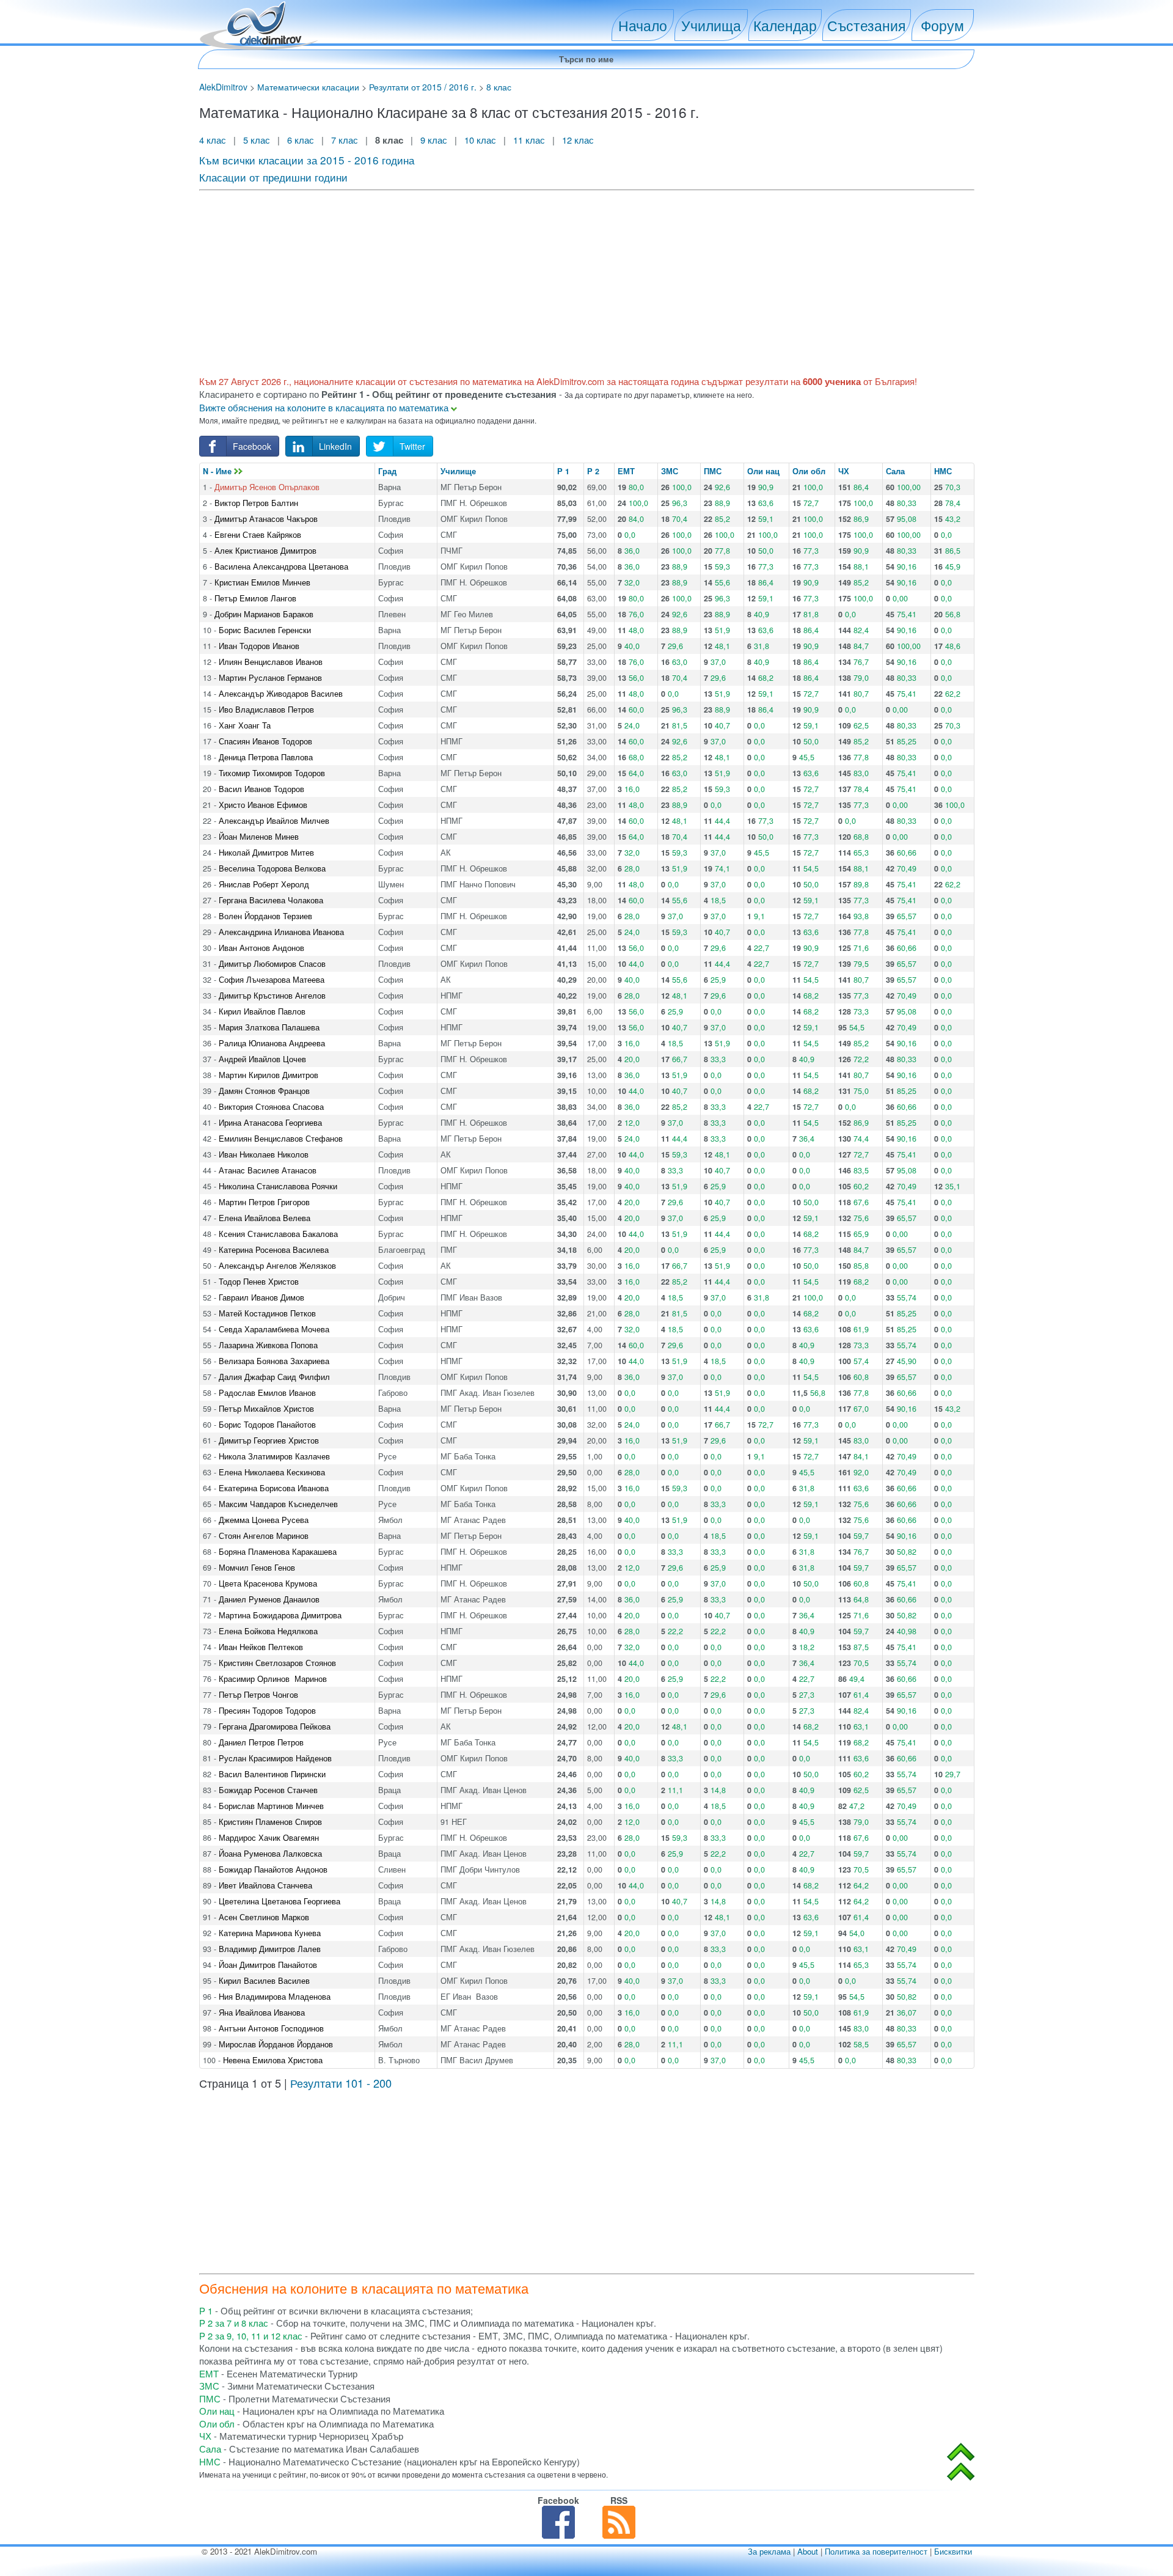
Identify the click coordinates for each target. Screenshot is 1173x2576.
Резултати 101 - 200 (341, 2083)
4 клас (214, 140)
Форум (942, 25)
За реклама (769, 2551)
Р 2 (593, 471)
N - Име (218, 471)
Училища (711, 25)
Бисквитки (953, 2551)
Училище (458, 471)
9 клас (434, 140)
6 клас (301, 140)
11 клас (529, 140)
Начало (643, 25)
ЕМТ (626, 471)
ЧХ (844, 471)
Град (387, 471)
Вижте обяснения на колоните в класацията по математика (325, 407)
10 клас (480, 140)
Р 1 (563, 471)
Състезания (866, 25)
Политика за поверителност (876, 2551)
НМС (943, 471)
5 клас (257, 140)
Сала (895, 471)
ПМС (713, 471)
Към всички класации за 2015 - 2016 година (307, 160)
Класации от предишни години (273, 177)
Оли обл (809, 471)
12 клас (579, 140)
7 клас (345, 140)
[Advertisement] (566, 281)
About (808, 2551)
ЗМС (670, 471)
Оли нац (763, 471)
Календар (785, 25)
